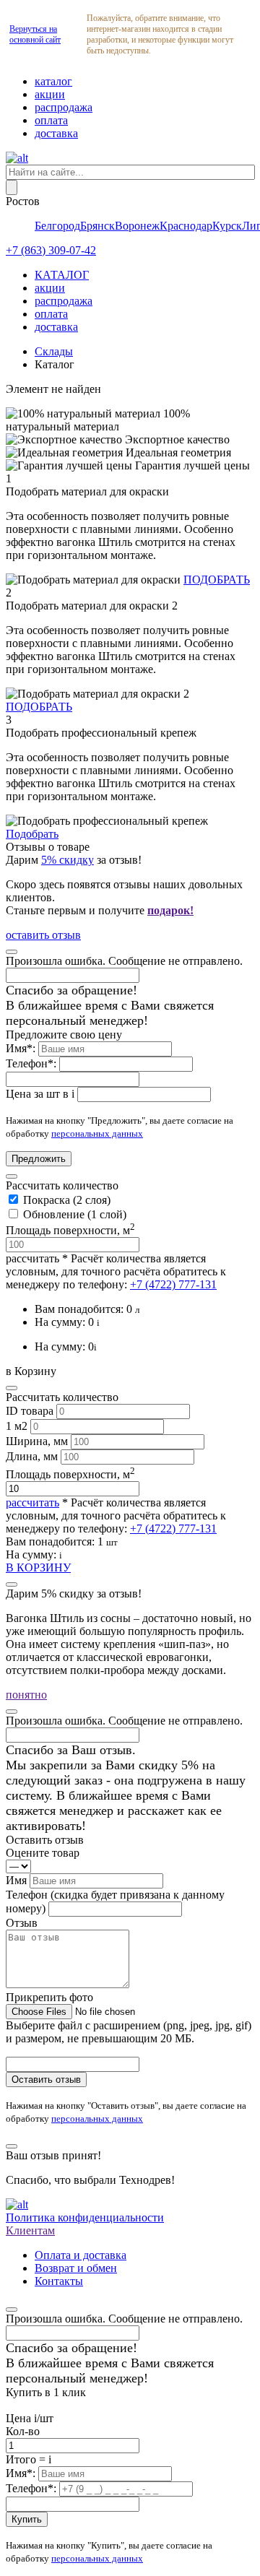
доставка (56, 133)
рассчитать (32, 1258)
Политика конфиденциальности (85, 2217)
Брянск (97, 226)
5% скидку (68, 860)
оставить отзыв (43, 935)
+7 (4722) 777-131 (173, 1284)
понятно (26, 1695)
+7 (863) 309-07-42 (51, 250)
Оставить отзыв (46, 2080)
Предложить (39, 1159)
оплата (51, 120)
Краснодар (186, 226)
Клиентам (30, 2230)
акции (50, 94)
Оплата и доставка (81, 2255)
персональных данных (97, 1133)
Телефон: (32, 1063)
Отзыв (22, 1923)
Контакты (59, 2281)
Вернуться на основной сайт (35, 34)
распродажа (64, 107)
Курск (227, 226)
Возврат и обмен (76, 2268)
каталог (53, 81)
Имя (18, 1880)
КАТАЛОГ (62, 275)
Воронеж (137, 226)
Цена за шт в (40, 1094)
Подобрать (32, 834)
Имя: (22, 1048)
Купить (27, 2519)
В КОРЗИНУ (38, 1567)
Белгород (57, 226)
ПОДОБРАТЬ (217, 580)
